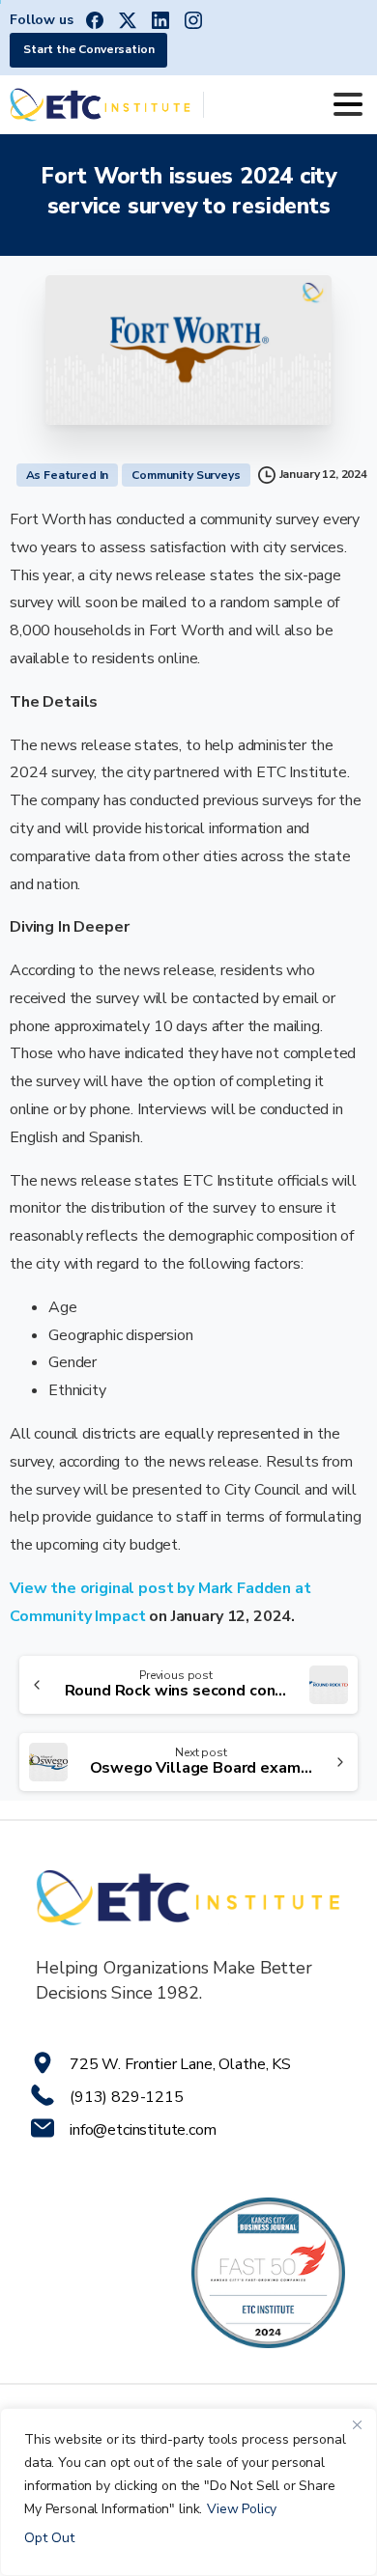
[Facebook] (95, 20)
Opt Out (49, 2538)
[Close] (357, 2424)
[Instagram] (193, 20)
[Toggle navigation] (348, 104)
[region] (188, 2492)
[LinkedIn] (160, 20)
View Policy (242, 2509)
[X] (128, 20)
